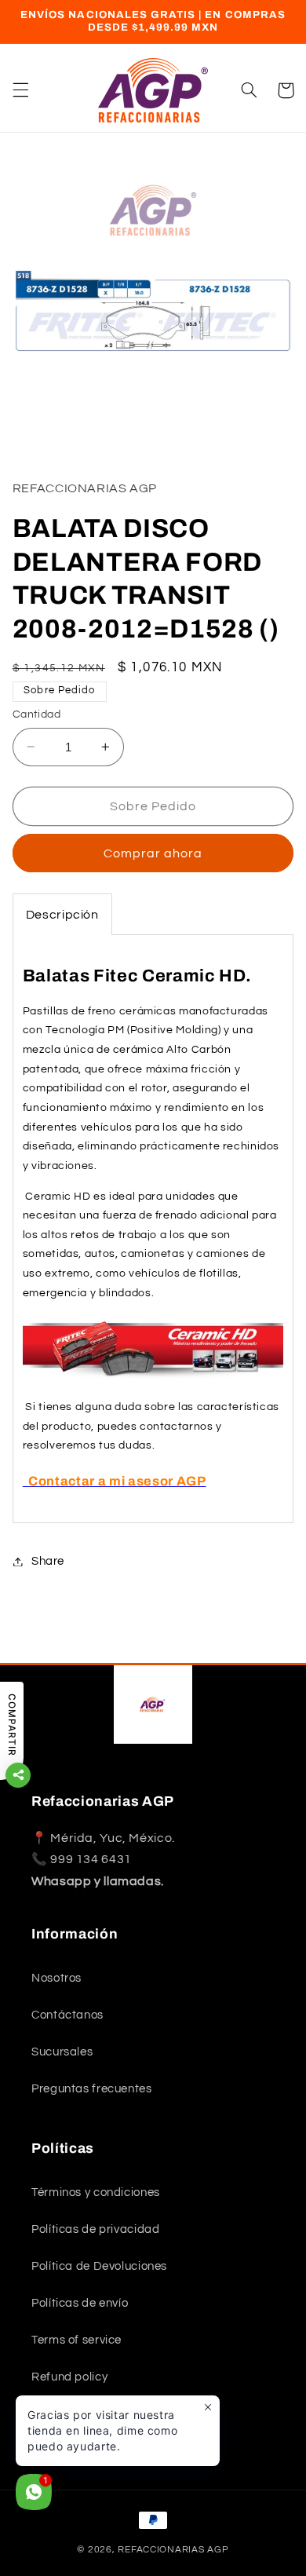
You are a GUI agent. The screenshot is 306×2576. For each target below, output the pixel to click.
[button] (20, 90)
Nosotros (56, 1978)
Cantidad (36, 714)
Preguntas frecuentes (92, 2089)
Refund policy (69, 2377)
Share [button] (48, 1561)
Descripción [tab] (62, 915)
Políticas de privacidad (96, 2229)
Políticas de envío (80, 2303)
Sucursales (62, 2052)
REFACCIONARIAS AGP (173, 2550)
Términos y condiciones (96, 2192)
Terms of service (76, 2340)
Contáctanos (67, 2015)
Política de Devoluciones (99, 2266)
